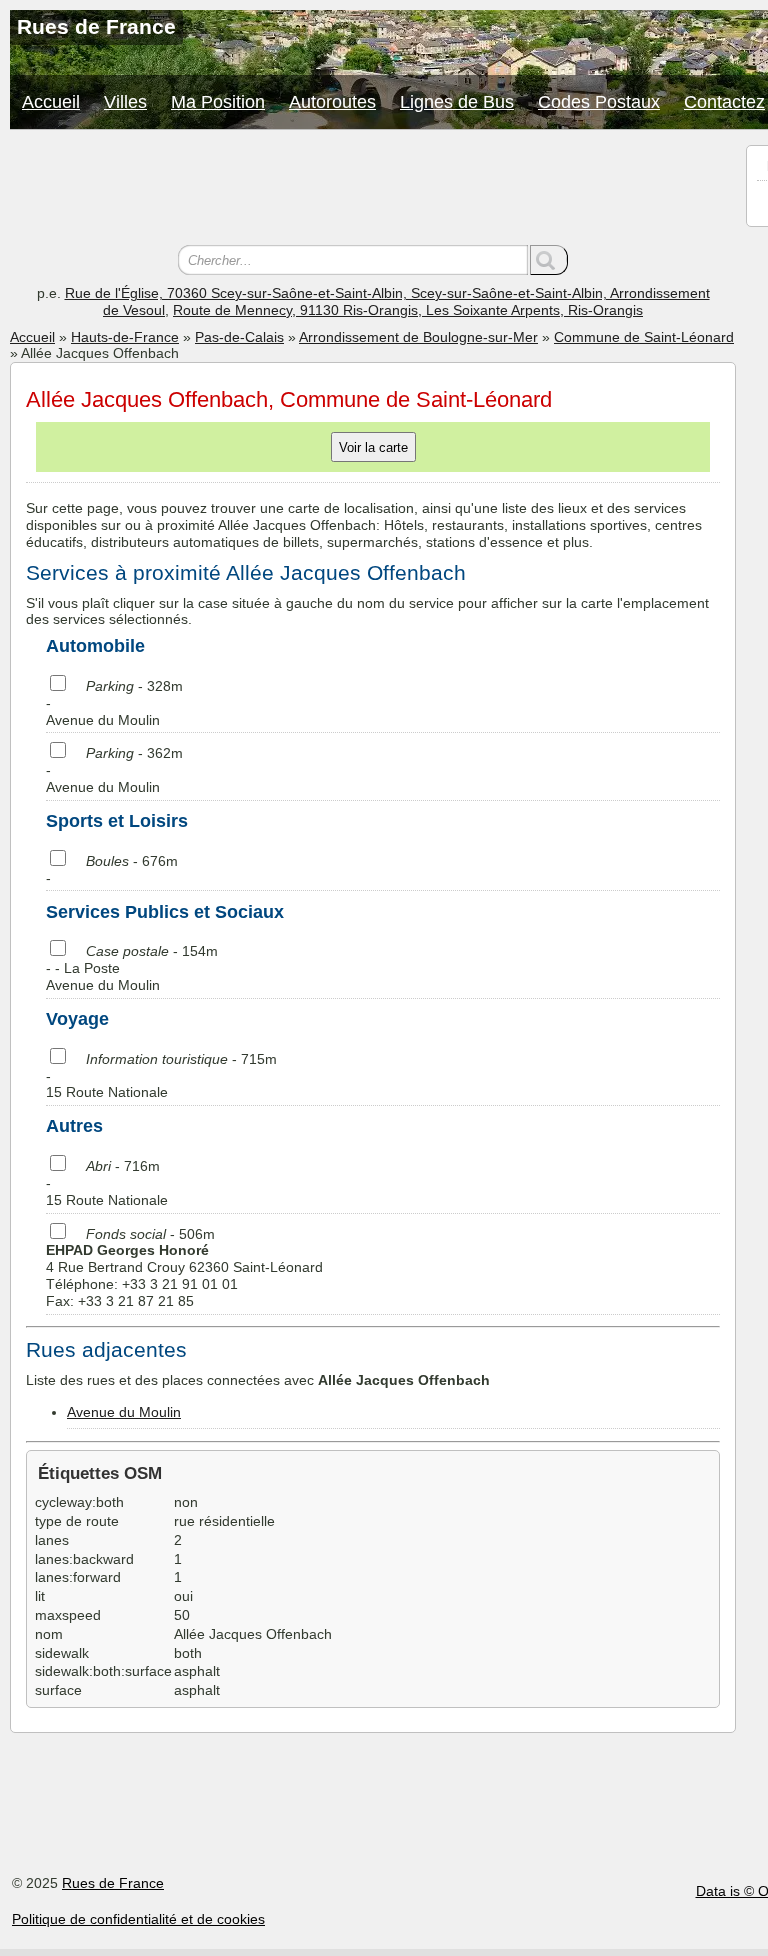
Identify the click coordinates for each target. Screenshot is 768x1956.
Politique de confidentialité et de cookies (138, 1919)
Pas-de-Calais (239, 337)
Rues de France (113, 1883)
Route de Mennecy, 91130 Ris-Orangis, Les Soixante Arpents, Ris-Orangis (408, 310)
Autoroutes (332, 102)
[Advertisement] (373, 190)
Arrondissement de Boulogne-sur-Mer (418, 337)
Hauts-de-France (125, 337)
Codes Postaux (599, 102)
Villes (125, 102)
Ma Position (218, 102)
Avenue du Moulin (124, 1412)
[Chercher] (549, 260)
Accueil (51, 102)
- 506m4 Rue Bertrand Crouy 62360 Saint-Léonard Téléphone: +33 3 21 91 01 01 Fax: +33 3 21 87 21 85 (184, 1267)
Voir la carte (373, 447)
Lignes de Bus (457, 102)
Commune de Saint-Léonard (644, 337)
